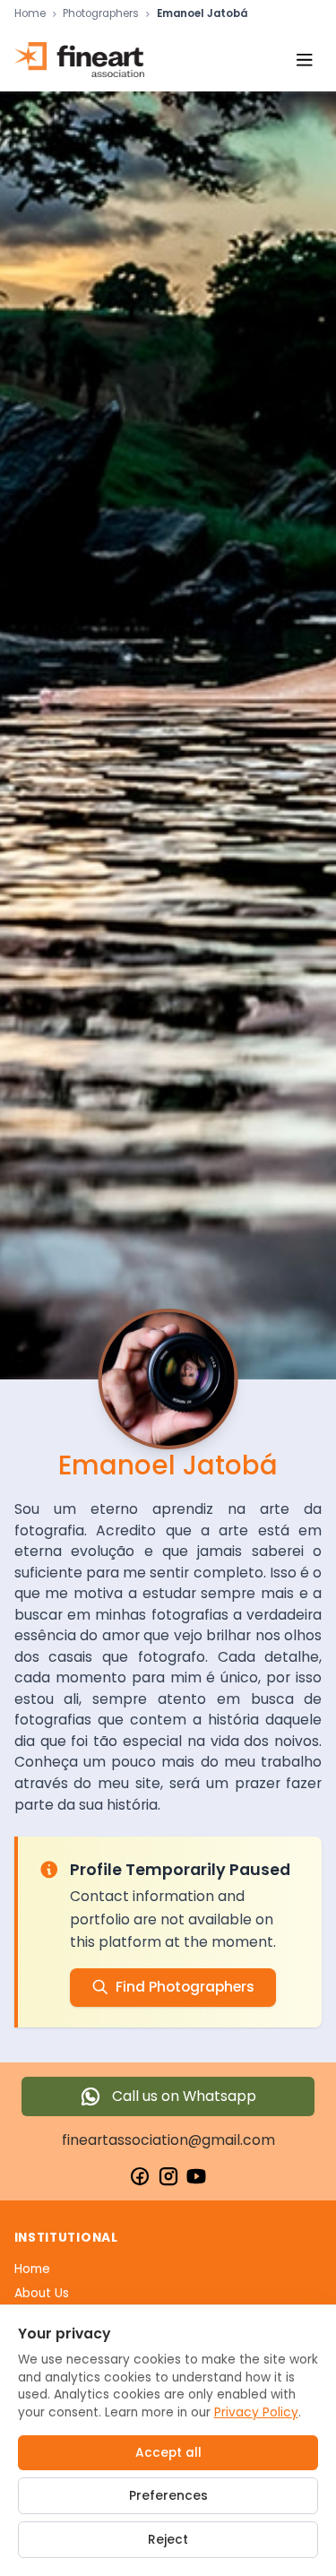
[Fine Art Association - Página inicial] (79, 60)
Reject (168, 2540)
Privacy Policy (256, 2412)
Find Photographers (185, 1987)
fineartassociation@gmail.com (168, 2140)
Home (30, 14)
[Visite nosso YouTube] (196, 2176)
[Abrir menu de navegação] (304, 60)
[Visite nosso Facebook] (140, 2176)
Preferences (168, 2496)
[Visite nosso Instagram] (168, 2176)
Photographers (101, 14)
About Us (42, 2293)
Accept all (168, 2453)
